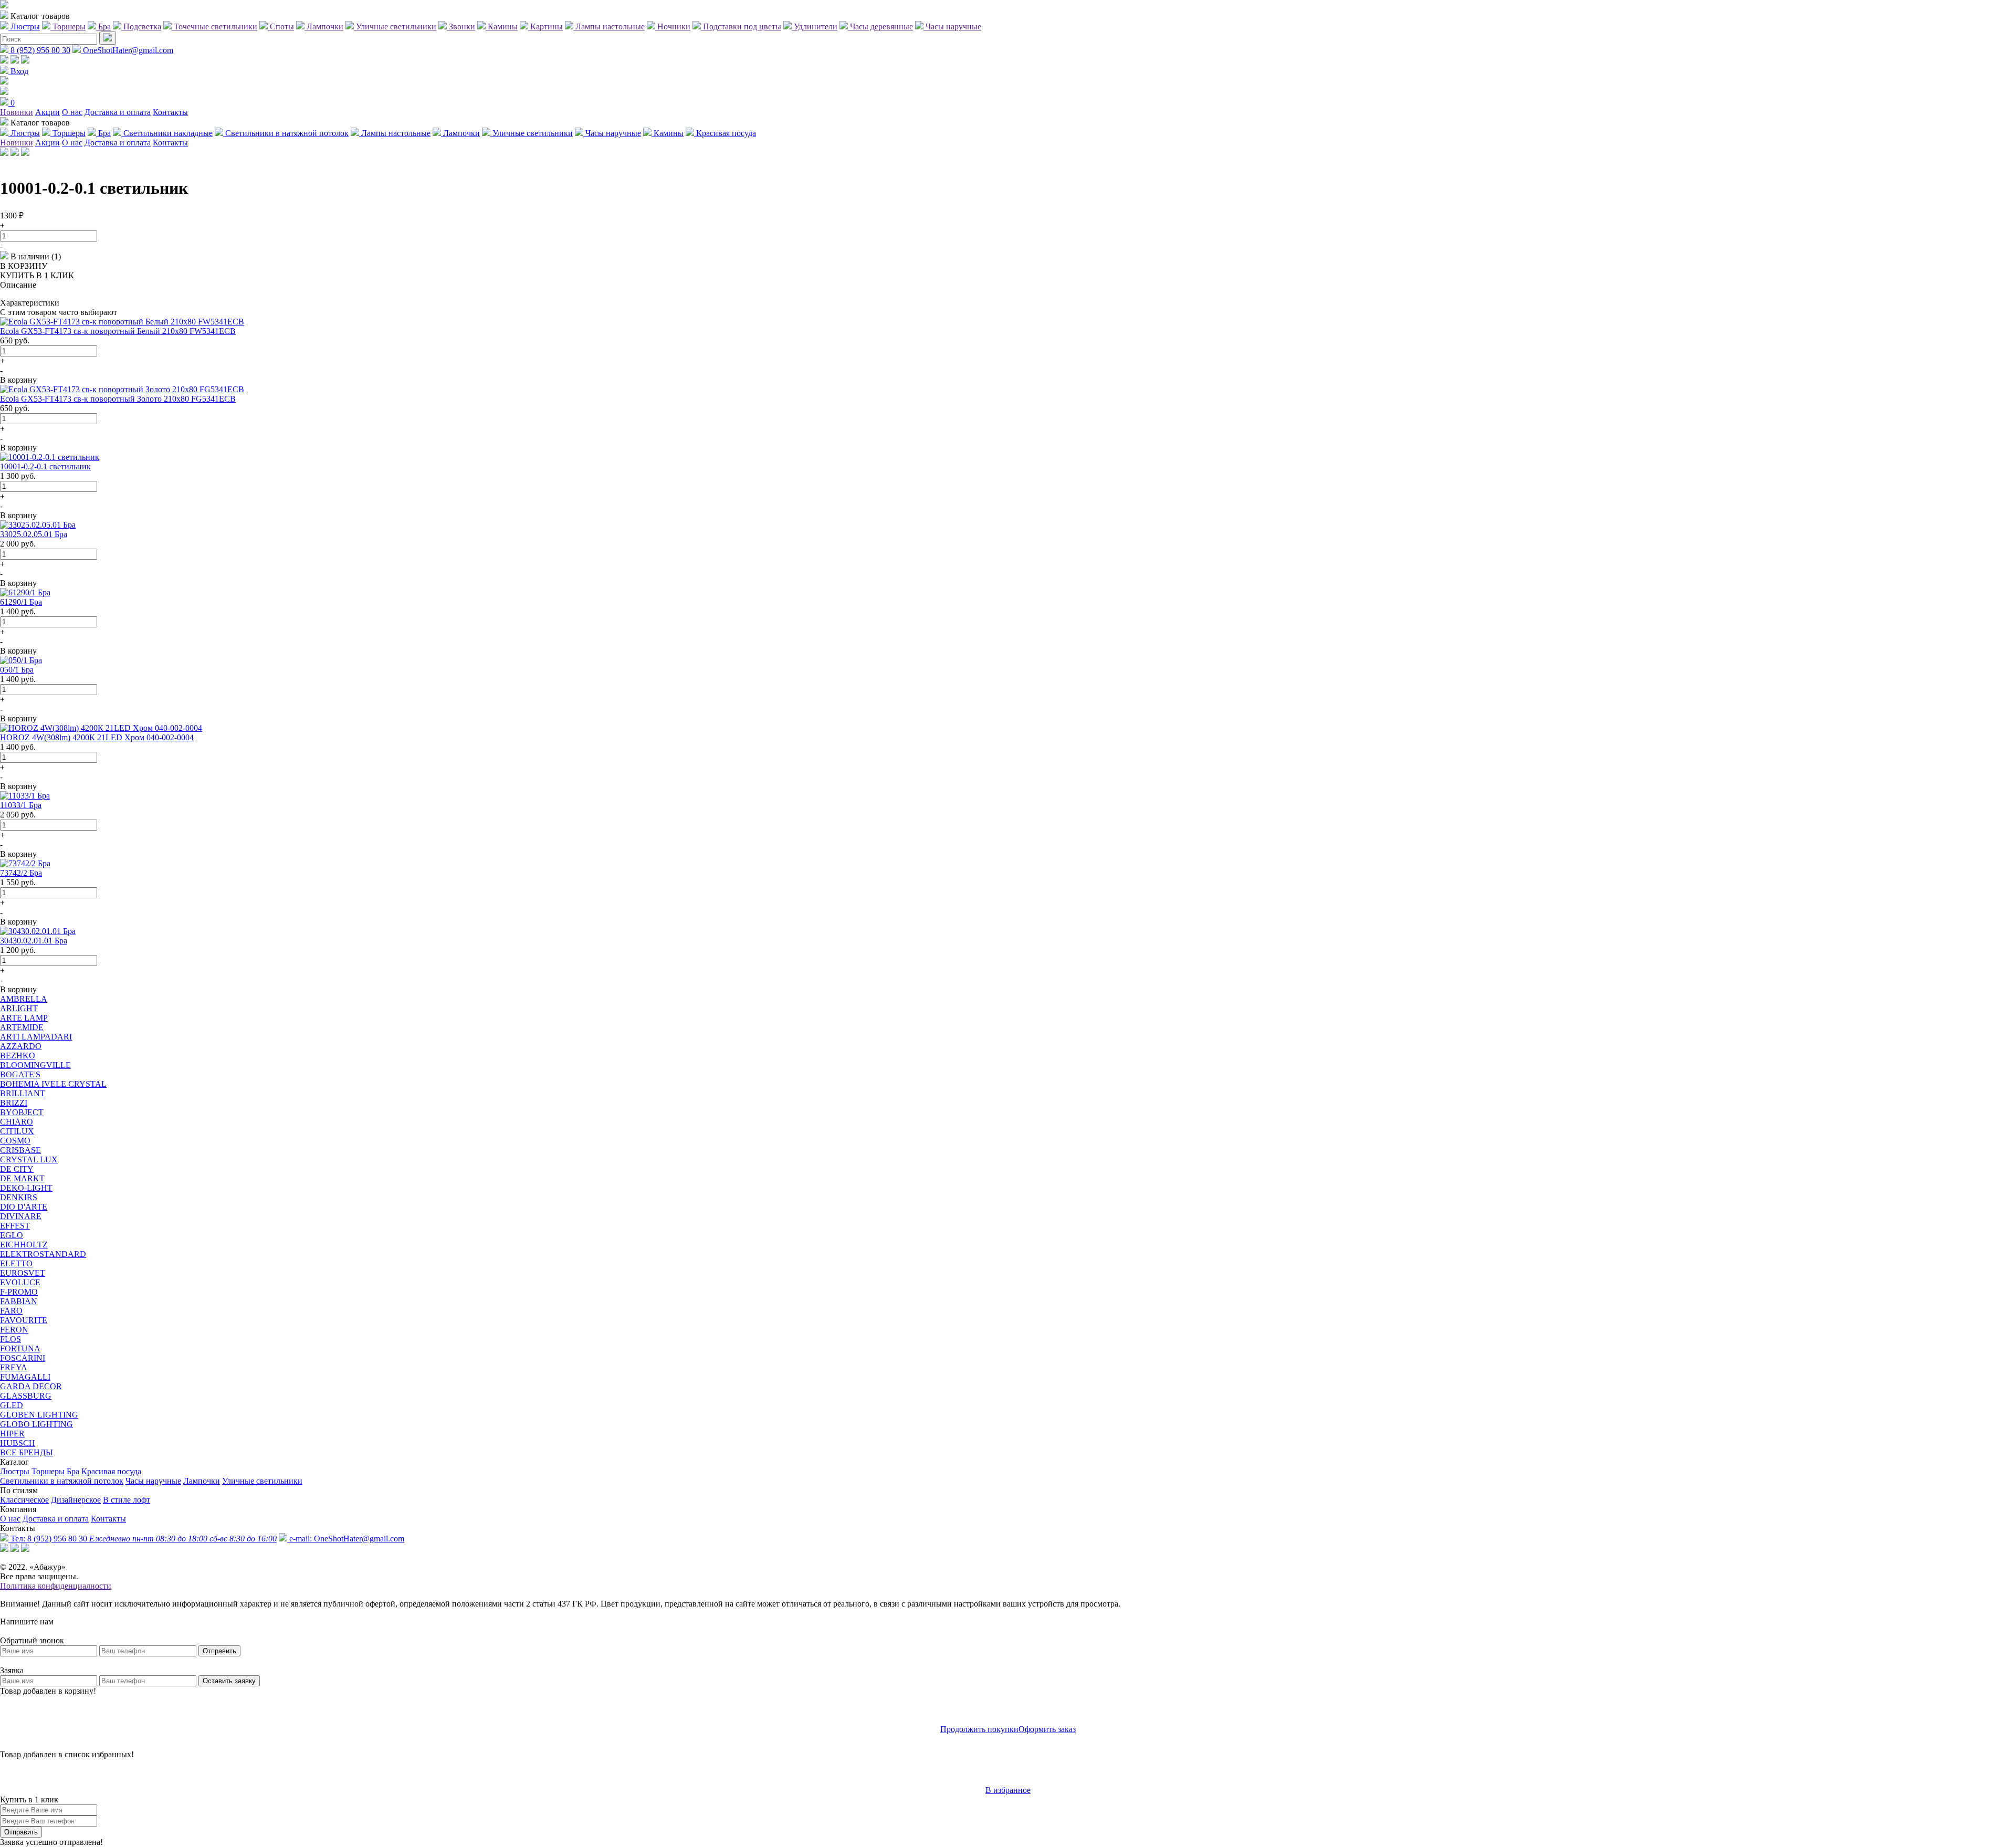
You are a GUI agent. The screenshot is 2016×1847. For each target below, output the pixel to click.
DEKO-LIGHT (26, 1188)
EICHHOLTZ (24, 1245)
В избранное (1008, 1790)
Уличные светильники (262, 1481)
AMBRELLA (24, 999)
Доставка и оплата (118, 112)
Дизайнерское (76, 1500)
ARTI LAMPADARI (36, 1037)
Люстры (15, 1471)
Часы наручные (153, 1481)
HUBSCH (18, 1443)
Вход (18, 71)
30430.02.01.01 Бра (34, 941)
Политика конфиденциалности (56, 1586)
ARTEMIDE (22, 1027)
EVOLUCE (20, 1282)
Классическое (24, 1500)
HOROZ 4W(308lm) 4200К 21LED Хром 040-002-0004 (97, 737)
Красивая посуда (111, 1471)
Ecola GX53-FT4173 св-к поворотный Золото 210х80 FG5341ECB (118, 399)
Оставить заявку (229, 1681)
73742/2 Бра (21, 873)
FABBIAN (19, 1301)
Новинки (17, 112)
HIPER (12, 1434)
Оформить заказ (1047, 1729)
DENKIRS (19, 1197)
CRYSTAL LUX (29, 1159)
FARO (11, 1311)
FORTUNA (20, 1348)
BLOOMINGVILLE (35, 1065)
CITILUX (17, 1131)
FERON (14, 1330)
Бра (73, 1471)
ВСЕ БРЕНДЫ (27, 1452)
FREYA (14, 1367)
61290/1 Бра (21, 602)
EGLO (12, 1235)
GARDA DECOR (31, 1386)
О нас (72, 112)
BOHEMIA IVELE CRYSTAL (53, 1084)
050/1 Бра (17, 670)
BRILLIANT (23, 1093)
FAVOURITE (24, 1320)
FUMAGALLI (25, 1377)
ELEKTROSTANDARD (43, 1254)
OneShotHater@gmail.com (127, 50)
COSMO (15, 1141)
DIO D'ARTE (24, 1207)
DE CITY (17, 1169)
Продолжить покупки (979, 1729)
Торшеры (48, 1471)
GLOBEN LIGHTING (39, 1415)
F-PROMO (19, 1292)
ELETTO (16, 1263)
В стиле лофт (127, 1500)
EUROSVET (23, 1273)
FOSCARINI (23, 1358)
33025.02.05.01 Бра (34, 534)
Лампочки (202, 1481)
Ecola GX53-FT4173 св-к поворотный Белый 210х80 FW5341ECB (118, 331)
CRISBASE (20, 1150)
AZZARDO (21, 1046)
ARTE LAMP (24, 1018)
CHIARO (17, 1122)
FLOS (10, 1339)
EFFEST (15, 1226)
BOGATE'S (20, 1074)
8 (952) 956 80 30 (39, 50)
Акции (48, 112)
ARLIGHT (19, 1008)
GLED (12, 1405)
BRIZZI (14, 1103)
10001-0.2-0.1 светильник (45, 466)
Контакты (170, 112)
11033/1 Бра (21, 805)
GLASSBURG (26, 1396)
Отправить (219, 1651)
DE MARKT (22, 1178)
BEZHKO (18, 1056)
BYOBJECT (22, 1112)
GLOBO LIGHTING (36, 1424)
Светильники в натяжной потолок (62, 1481)
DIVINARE (21, 1216)
